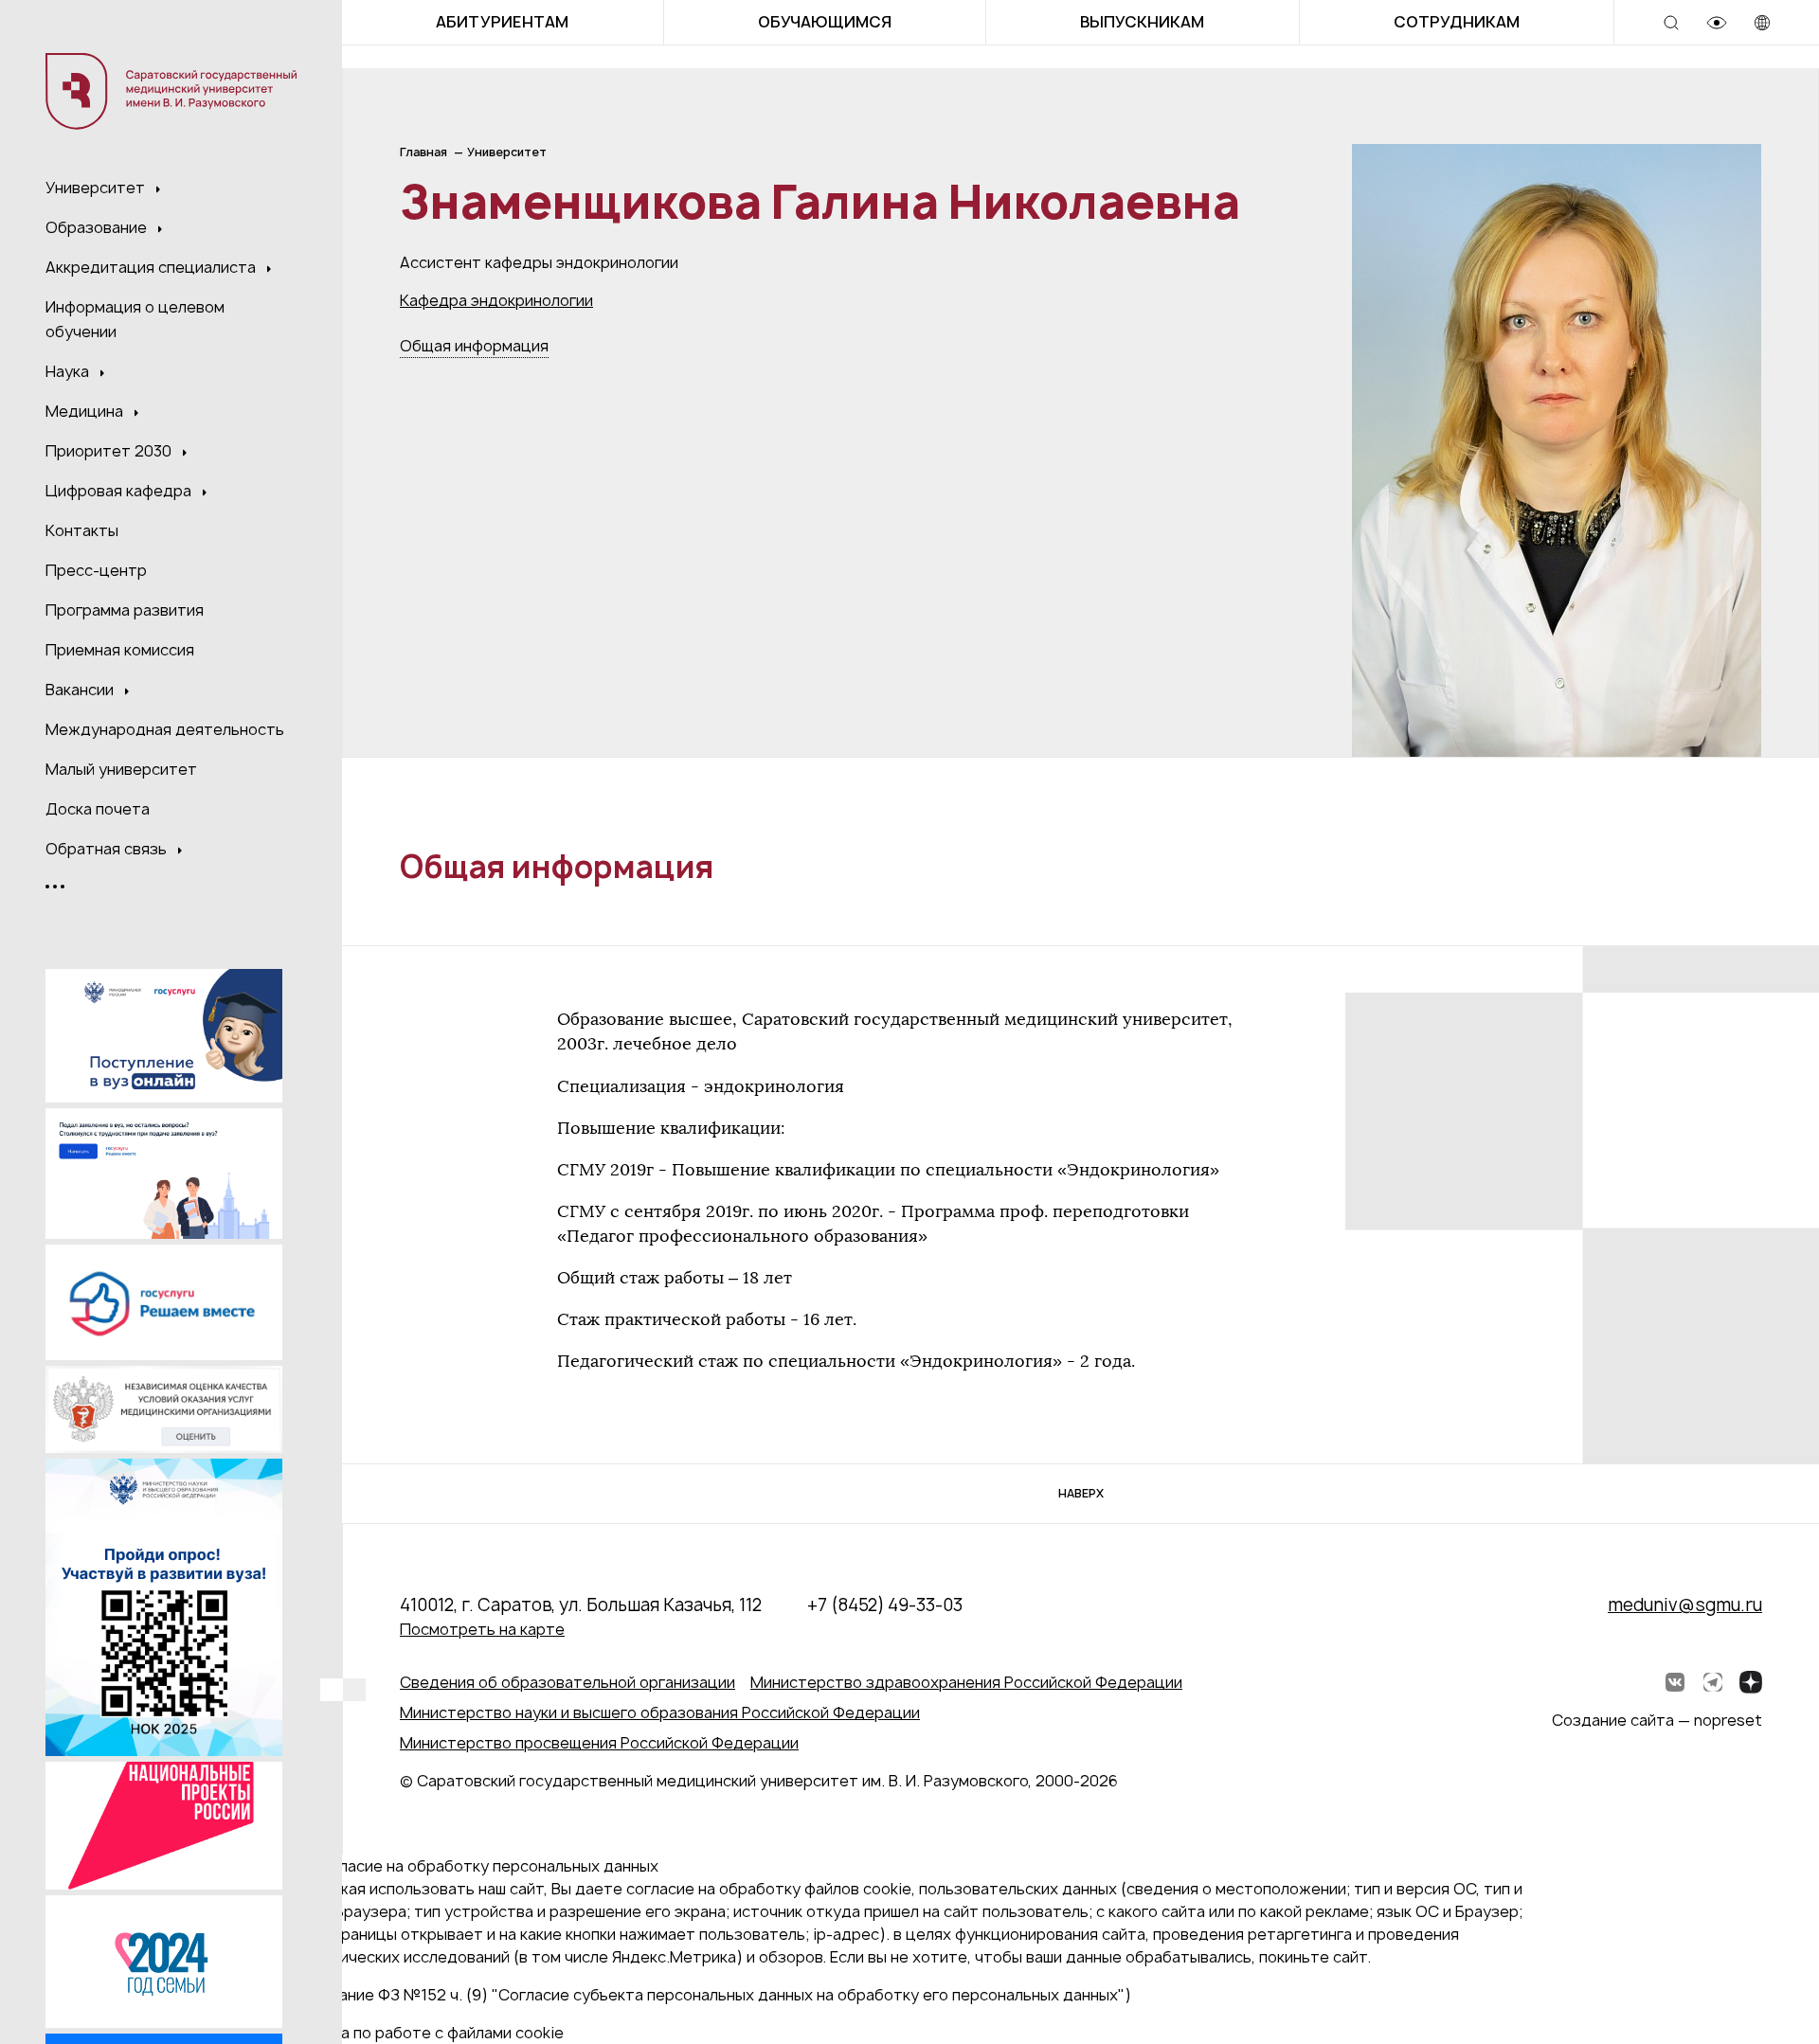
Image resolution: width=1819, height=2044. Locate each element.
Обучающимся (825, 22)
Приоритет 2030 (110, 451)
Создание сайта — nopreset (1657, 1720)
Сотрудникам (1457, 22)
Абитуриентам (502, 22)
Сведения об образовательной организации (567, 1682)
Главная (423, 152)
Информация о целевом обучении (135, 319)
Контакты (82, 530)
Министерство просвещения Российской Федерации (599, 1743)
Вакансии (81, 690)
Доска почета (98, 809)
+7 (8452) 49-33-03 (885, 1605)
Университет (97, 188)
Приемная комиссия (120, 650)
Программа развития (125, 610)
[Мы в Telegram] (1713, 1682)
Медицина (86, 411)
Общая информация (474, 346)
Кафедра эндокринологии (496, 300)
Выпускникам (1142, 22)
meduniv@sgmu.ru (1685, 1605)
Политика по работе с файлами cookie (421, 2033)
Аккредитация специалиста (153, 267)
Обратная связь (108, 849)
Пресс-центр (96, 570)
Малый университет (121, 769)
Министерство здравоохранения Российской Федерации (966, 1682)
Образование (98, 227)
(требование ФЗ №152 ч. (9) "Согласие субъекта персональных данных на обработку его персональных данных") (704, 1995)
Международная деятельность (165, 729)
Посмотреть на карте (482, 1629)
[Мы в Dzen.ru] (1751, 1682)
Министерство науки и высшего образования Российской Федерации (660, 1712)
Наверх (1081, 1493)
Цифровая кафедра (120, 491)
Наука (69, 371)
